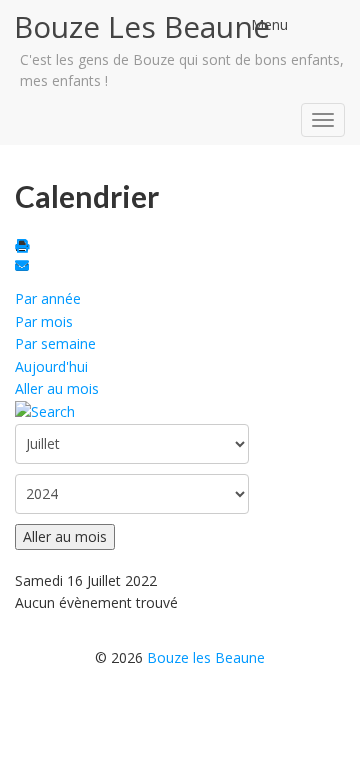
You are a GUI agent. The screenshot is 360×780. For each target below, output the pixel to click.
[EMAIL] (25, 267)
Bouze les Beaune (206, 657)
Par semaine (55, 343)
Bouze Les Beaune (142, 26)
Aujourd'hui (51, 366)
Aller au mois (57, 388)
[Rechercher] (45, 410)
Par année (48, 298)
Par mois (44, 321)
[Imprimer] (25, 247)
